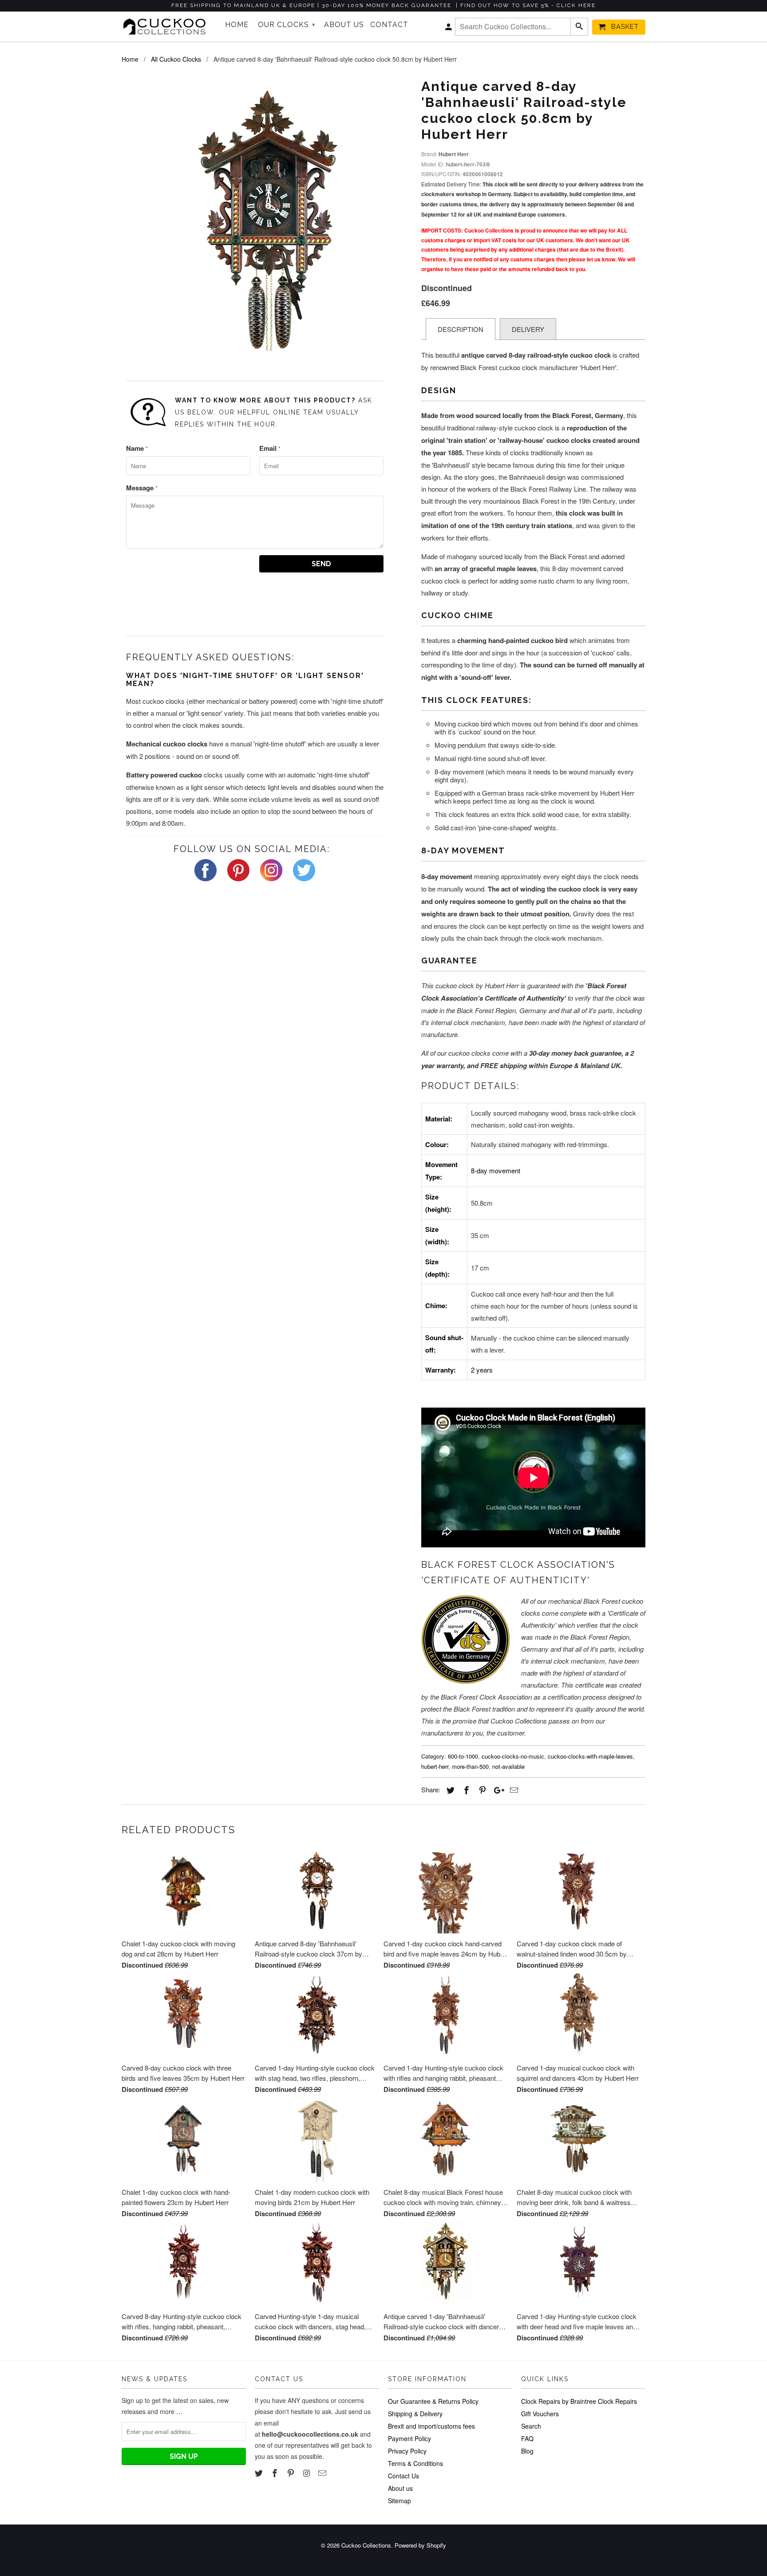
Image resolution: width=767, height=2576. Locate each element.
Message (142, 488)
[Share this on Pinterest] (481, 1790)
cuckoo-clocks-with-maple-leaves (590, 1756)
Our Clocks (287, 25)
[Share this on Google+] (497, 1790)
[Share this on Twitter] (449, 1790)
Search (531, 2426)
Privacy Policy (407, 2451)
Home (237, 25)
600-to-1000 (463, 1756)
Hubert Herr (454, 154)
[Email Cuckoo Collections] (323, 2473)
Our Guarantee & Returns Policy (433, 2401)
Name (137, 448)
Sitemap (399, 2501)
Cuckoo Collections (366, 2545)
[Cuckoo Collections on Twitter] (260, 2473)
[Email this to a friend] (513, 1790)
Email (270, 448)
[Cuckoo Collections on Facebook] (276, 2473)
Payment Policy (409, 2438)
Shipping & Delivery (415, 2414)
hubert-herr (435, 1766)
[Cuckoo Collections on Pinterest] (292, 2473)
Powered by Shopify (420, 2545)
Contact (389, 25)
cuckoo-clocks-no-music (513, 1756)
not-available (508, 1766)
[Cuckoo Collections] (167, 27)
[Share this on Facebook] (465, 1790)
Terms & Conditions (415, 2463)
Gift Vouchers (540, 2414)
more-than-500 (470, 1766)
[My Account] (449, 29)
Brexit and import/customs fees (431, 2426)
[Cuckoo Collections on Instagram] (307, 2473)
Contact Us (403, 2476)
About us (400, 2488)
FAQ (527, 2438)
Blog (527, 2451)
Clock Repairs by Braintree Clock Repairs (579, 2401)
